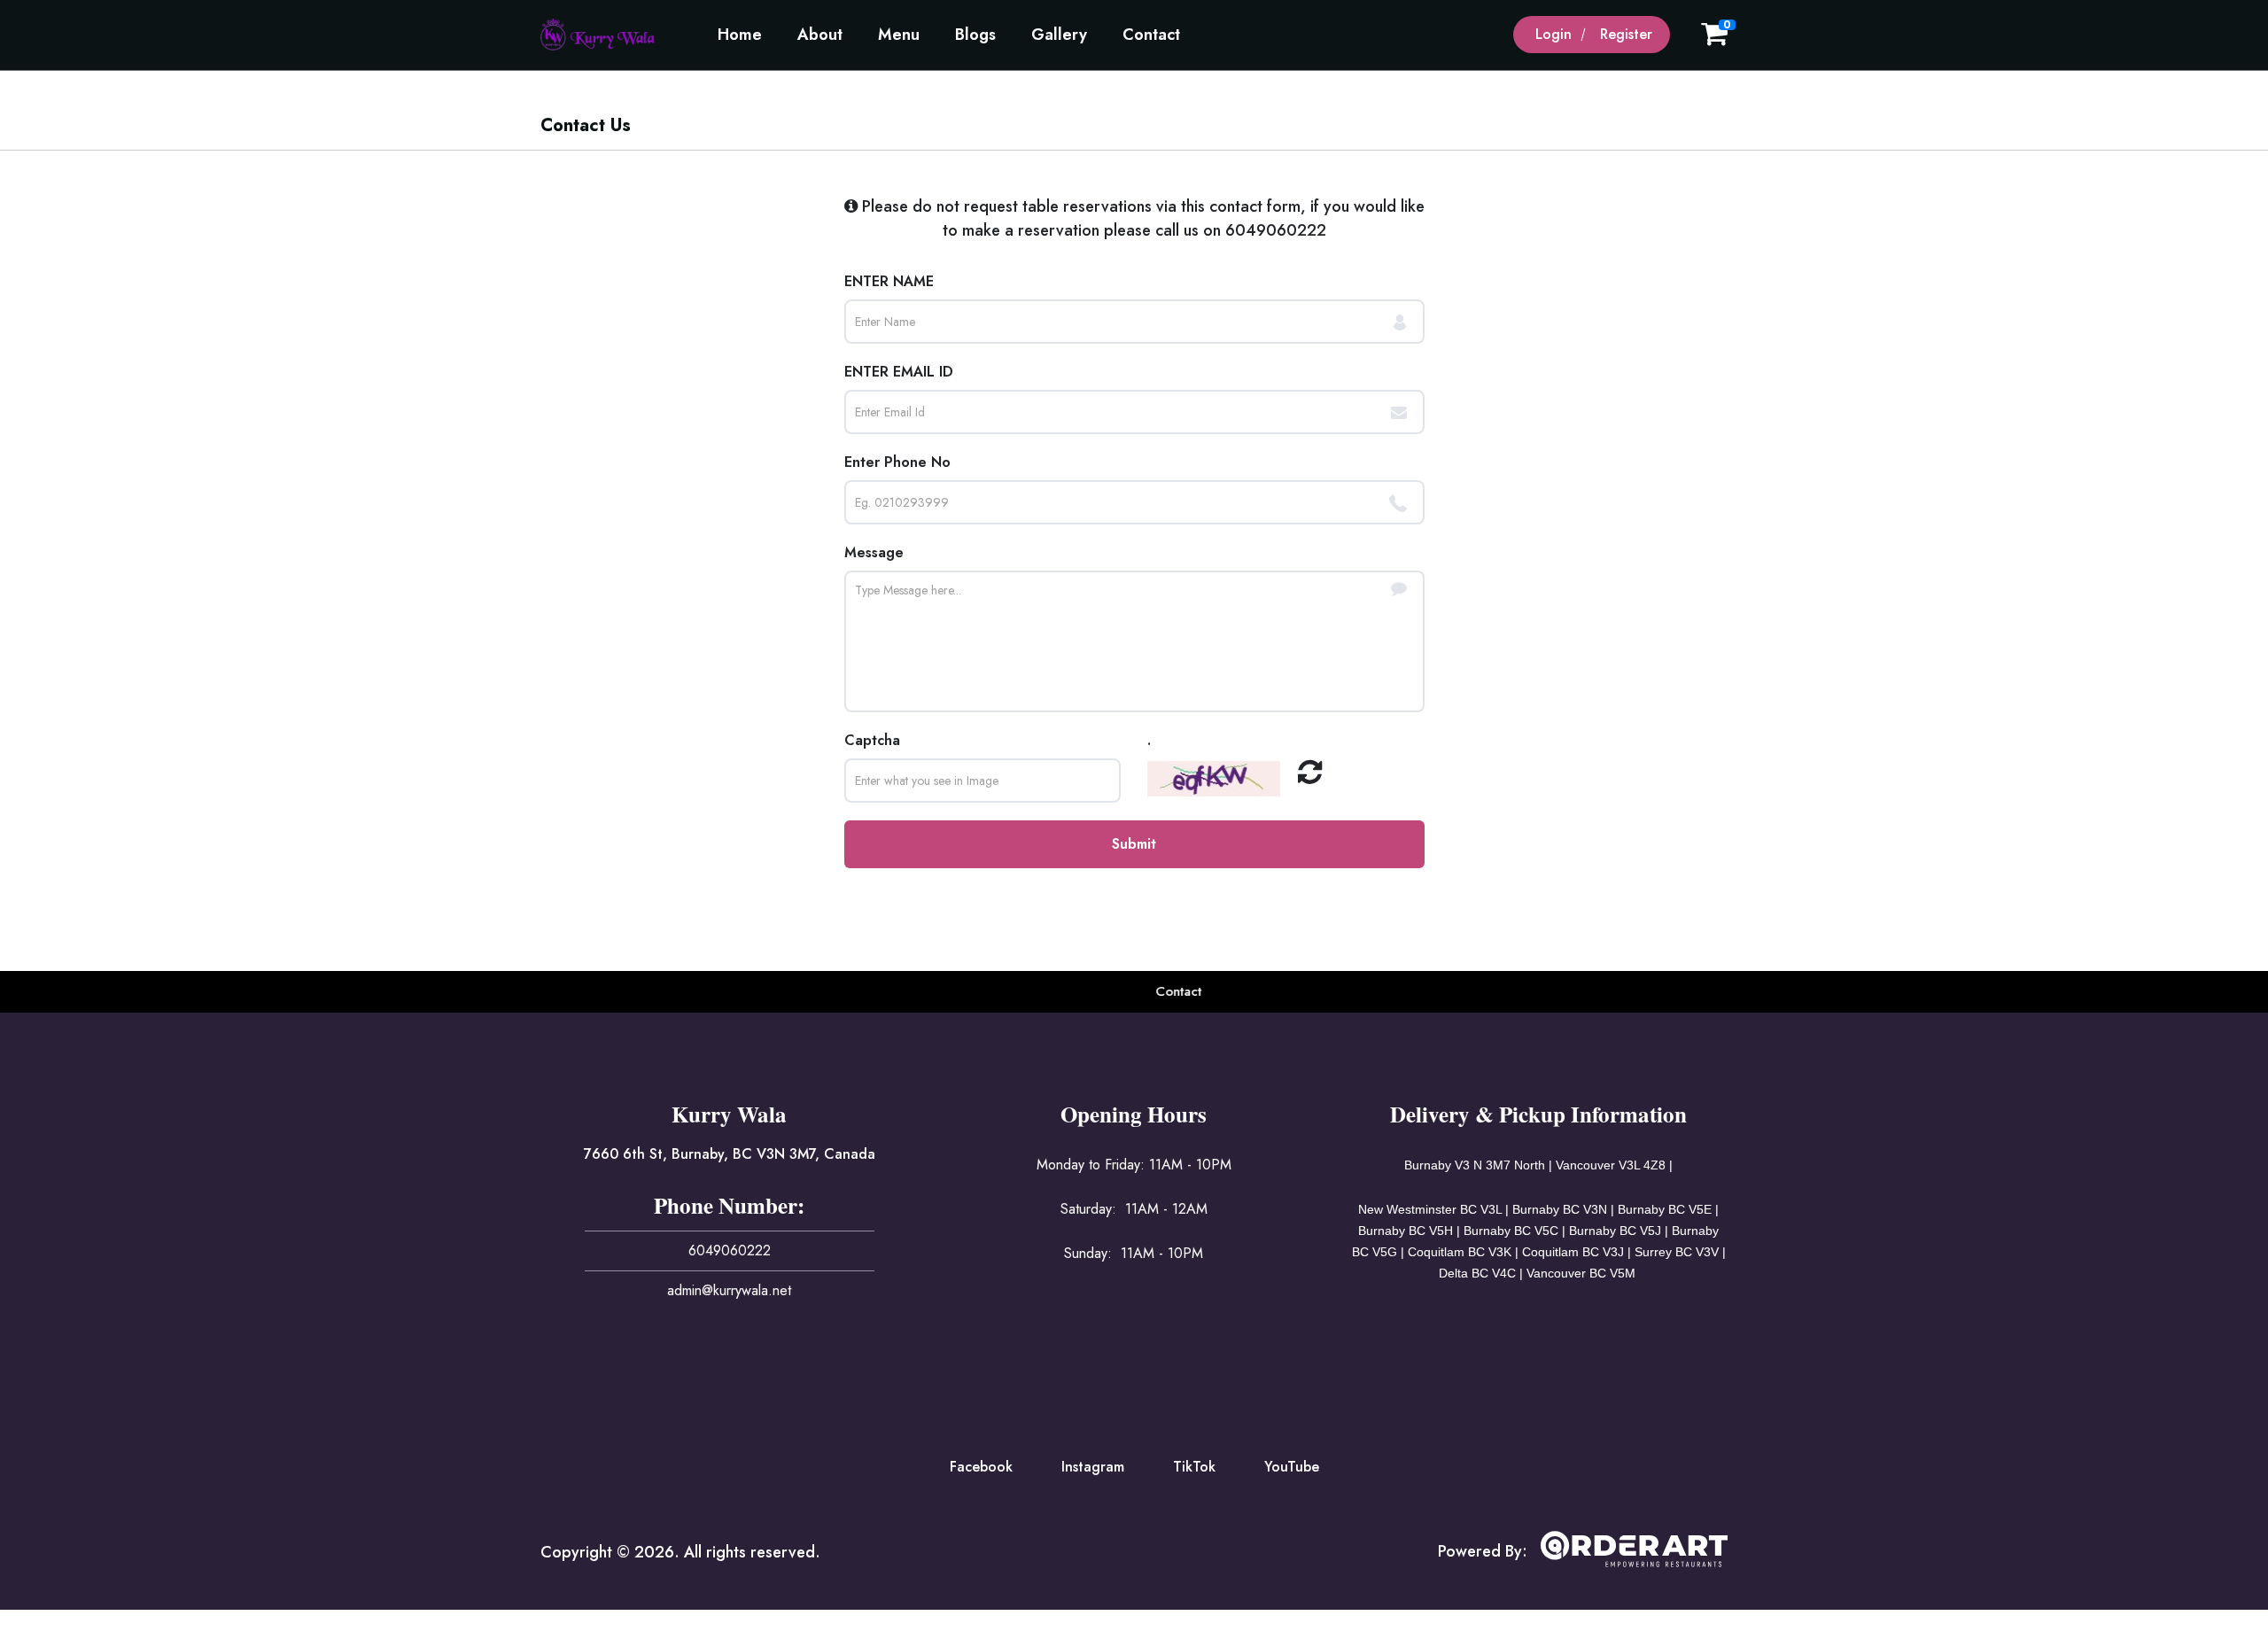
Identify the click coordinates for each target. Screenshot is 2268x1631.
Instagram (1093, 1467)
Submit (1134, 844)
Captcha (872, 740)
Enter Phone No (897, 462)
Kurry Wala (729, 1114)
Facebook (981, 1467)
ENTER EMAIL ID (899, 372)
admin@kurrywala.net (729, 1290)
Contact (1151, 35)
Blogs (975, 35)
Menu (899, 35)
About (820, 35)
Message (874, 552)
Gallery (1059, 35)
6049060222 (1276, 230)
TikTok (1194, 1467)
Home (740, 35)
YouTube (1292, 1467)
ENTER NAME (889, 281)
